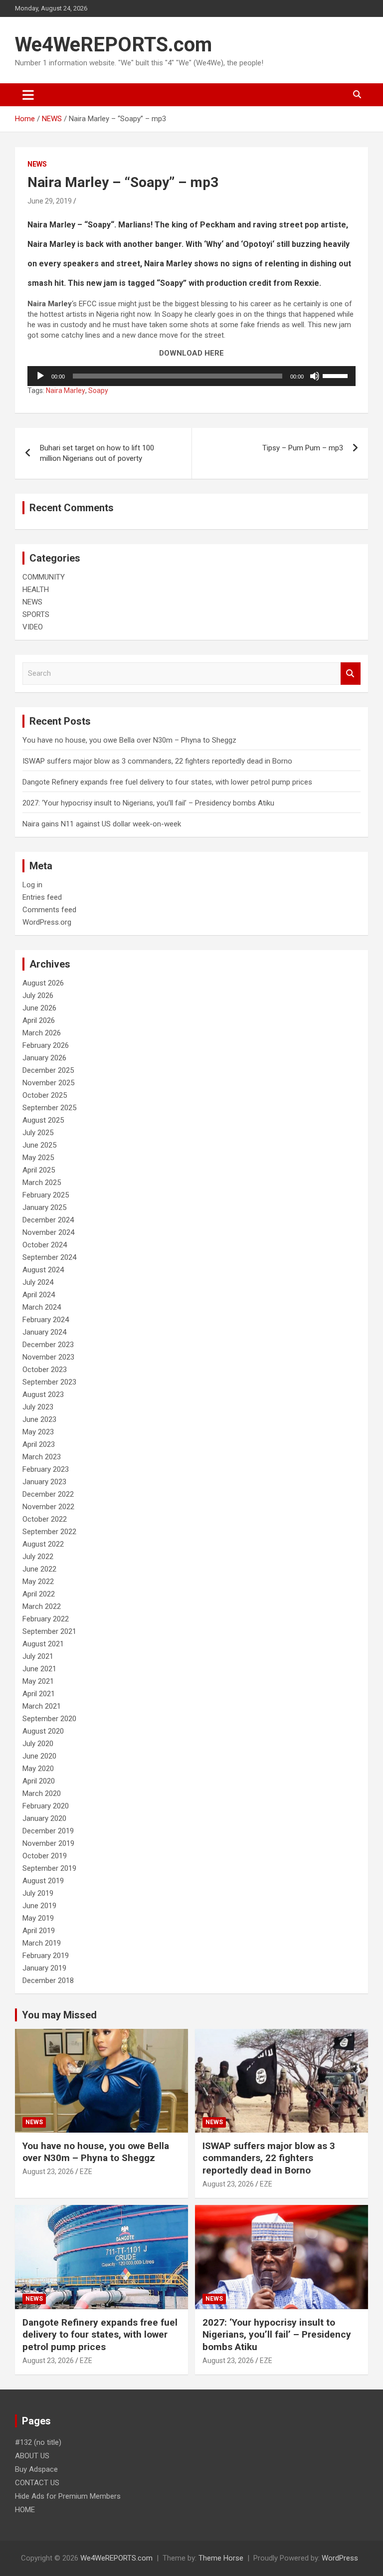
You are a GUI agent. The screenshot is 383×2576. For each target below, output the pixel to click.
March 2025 (42, 1183)
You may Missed (59, 2015)
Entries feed (42, 897)
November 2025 (48, 1083)
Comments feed (49, 910)
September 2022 (49, 1532)
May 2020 (38, 1769)
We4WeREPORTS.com (113, 45)
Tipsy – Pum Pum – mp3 (303, 448)
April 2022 (39, 1594)
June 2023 (39, 1419)
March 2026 (42, 1033)
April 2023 (39, 1444)
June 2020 (39, 1756)
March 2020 (42, 1793)
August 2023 (43, 1394)
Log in (32, 885)
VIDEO (33, 627)
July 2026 (38, 995)
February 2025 (46, 1195)
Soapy (98, 391)
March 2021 (42, 1706)
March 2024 (42, 1307)
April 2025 (39, 1170)
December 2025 (48, 1070)
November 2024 (48, 1232)
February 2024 (46, 1320)
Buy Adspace (36, 2469)
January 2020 (44, 1818)
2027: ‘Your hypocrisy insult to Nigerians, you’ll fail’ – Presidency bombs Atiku (148, 803)
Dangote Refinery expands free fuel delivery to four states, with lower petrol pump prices (167, 782)
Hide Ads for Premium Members (68, 2496)
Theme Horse (221, 2558)
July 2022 (38, 1557)
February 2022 (46, 1619)
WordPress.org (47, 922)
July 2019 (38, 1893)
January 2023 (44, 1482)
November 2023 (48, 1357)
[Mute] (315, 376)
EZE (86, 2172)
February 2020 (46, 1806)
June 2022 (39, 1569)
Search (351, 674)
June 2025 (39, 1145)
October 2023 (45, 1370)
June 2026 (39, 1008)
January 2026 (44, 1058)
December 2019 (48, 1831)
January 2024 (44, 1332)
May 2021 (38, 1681)
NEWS (37, 164)
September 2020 (49, 1719)
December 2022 (48, 1494)
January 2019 (44, 1968)
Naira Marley (66, 391)
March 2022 (42, 1606)
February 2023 (46, 1469)
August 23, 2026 (48, 2172)
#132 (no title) (38, 2442)
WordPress (340, 2558)
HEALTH (36, 590)
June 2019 (39, 1906)
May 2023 (38, 1432)
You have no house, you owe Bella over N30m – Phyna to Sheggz (129, 740)
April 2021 (39, 1694)
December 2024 (48, 1220)
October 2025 (45, 1095)
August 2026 (43, 983)
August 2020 (43, 1731)
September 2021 (49, 1631)
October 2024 (45, 1245)
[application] (191, 376)
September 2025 (49, 1108)
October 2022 (45, 1519)
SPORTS (36, 614)
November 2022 (48, 1507)
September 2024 (49, 1257)
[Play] (40, 376)
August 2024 (43, 1270)
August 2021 (43, 1644)
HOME (25, 2510)
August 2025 (43, 1120)
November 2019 (48, 1843)
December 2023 (48, 1345)
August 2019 (43, 1881)
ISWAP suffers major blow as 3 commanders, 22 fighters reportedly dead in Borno (157, 761)
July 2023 (38, 1407)
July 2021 (38, 1656)
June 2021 (39, 1669)
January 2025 (44, 1207)
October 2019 (45, 1856)
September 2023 (49, 1382)
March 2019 (42, 1943)
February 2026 (46, 1045)
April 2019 (39, 1931)
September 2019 (49, 1868)
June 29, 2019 (50, 201)
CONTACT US (37, 2483)
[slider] (337, 375)
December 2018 (48, 1981)
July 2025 (38, 1133)
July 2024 (38, 1282)
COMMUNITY (44, 577)
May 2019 (38, 1918)
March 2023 (42, 1457)
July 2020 (38, 1744)
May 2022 (38, 1582)
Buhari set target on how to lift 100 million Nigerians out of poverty (97, 453)
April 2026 (39, 1020)
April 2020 (39, 1781)
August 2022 (43, 1544)
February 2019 (46, 1956)
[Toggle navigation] (28, 95)
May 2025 (38, 1158)
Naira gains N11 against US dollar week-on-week (102, 824)
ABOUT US (32, 2456)
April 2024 (39, 1295)
